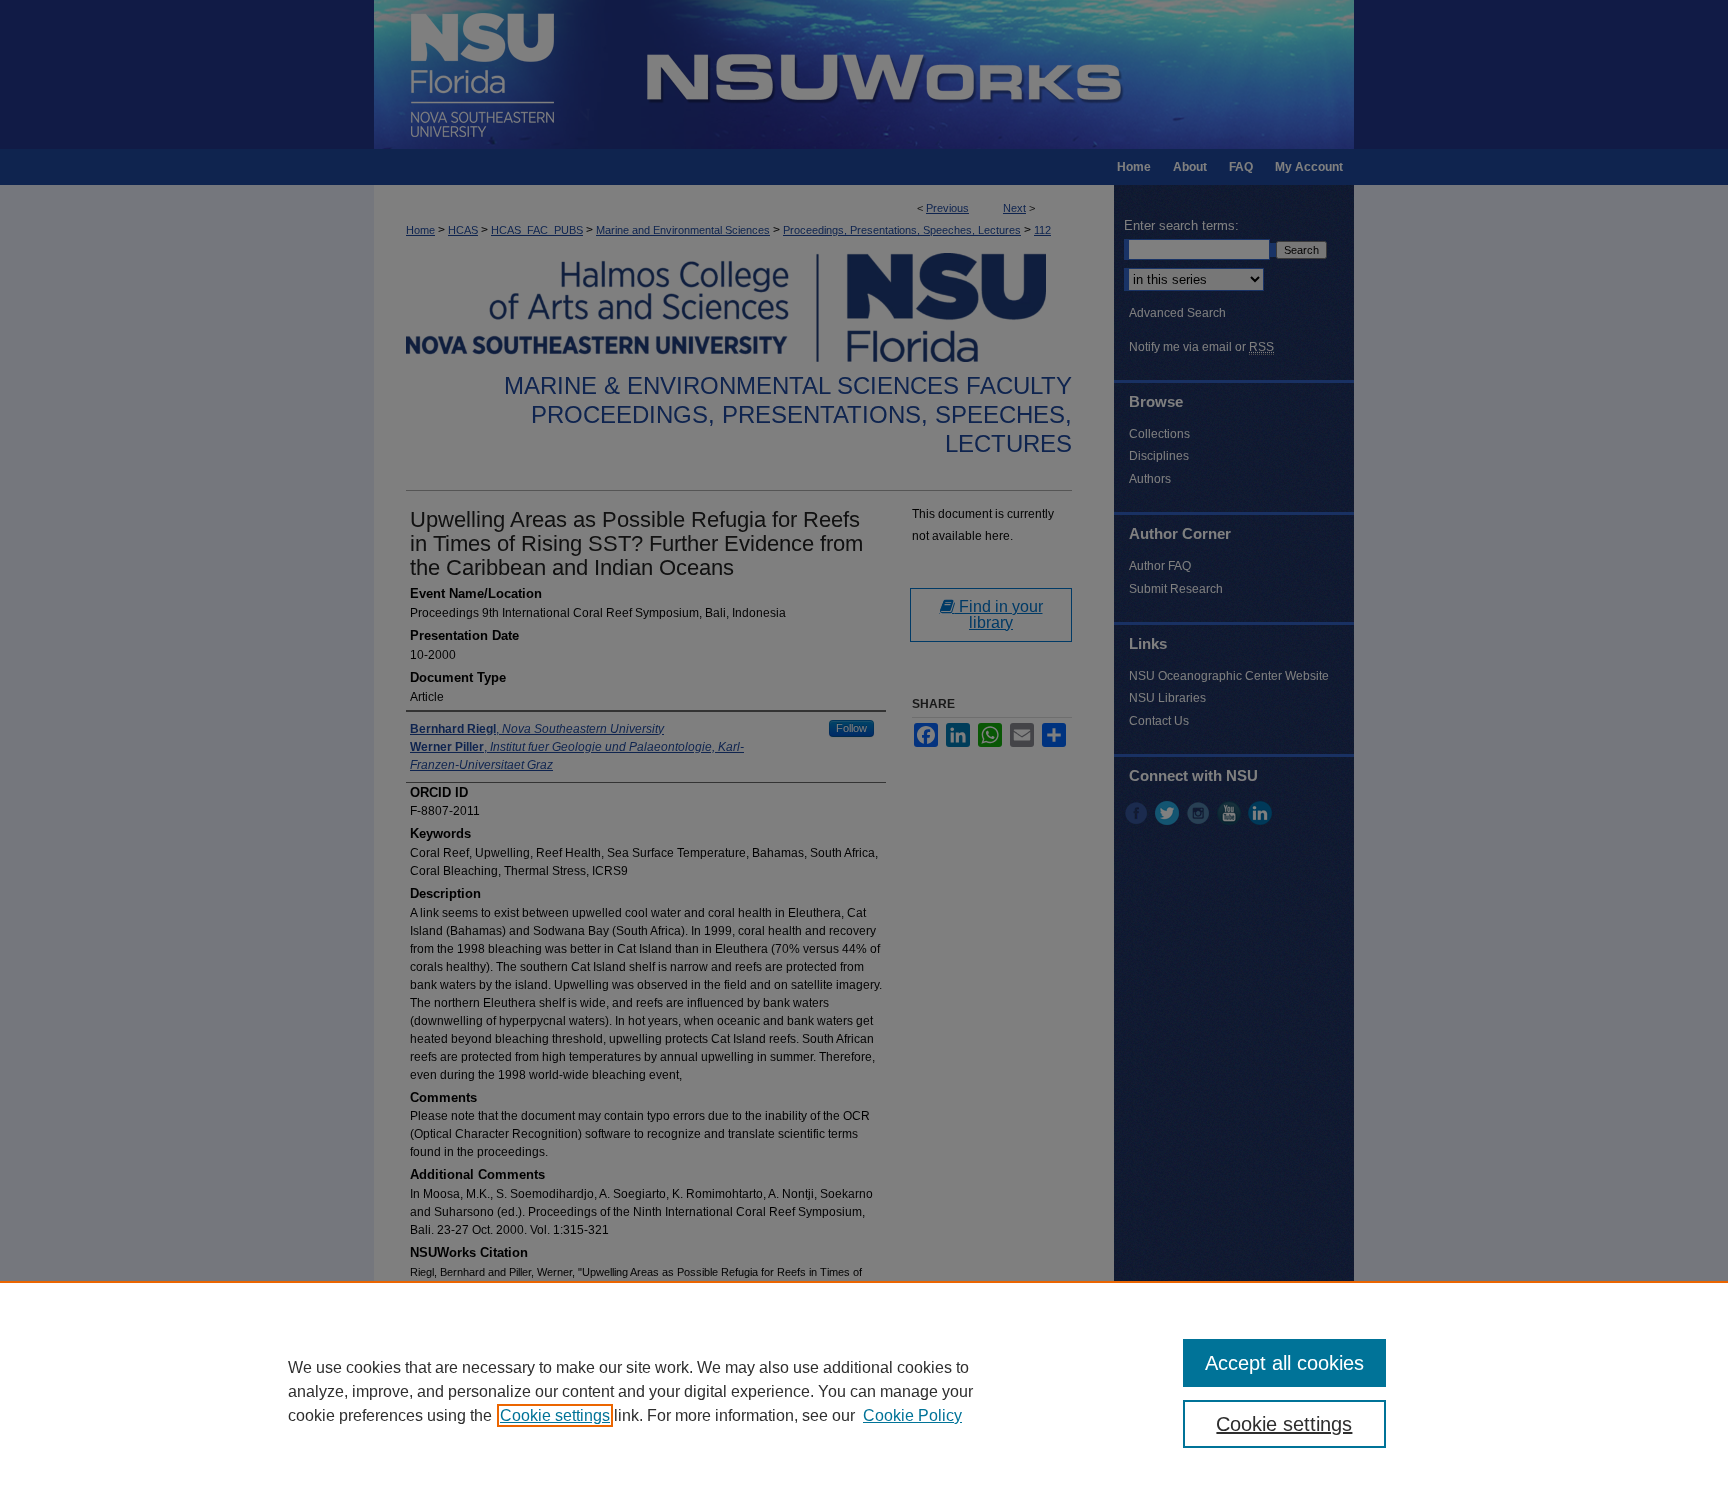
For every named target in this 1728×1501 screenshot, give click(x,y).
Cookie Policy (912, 1415)
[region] (864, 1391)
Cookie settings (555, 1415)
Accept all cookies (1284, 1363)
